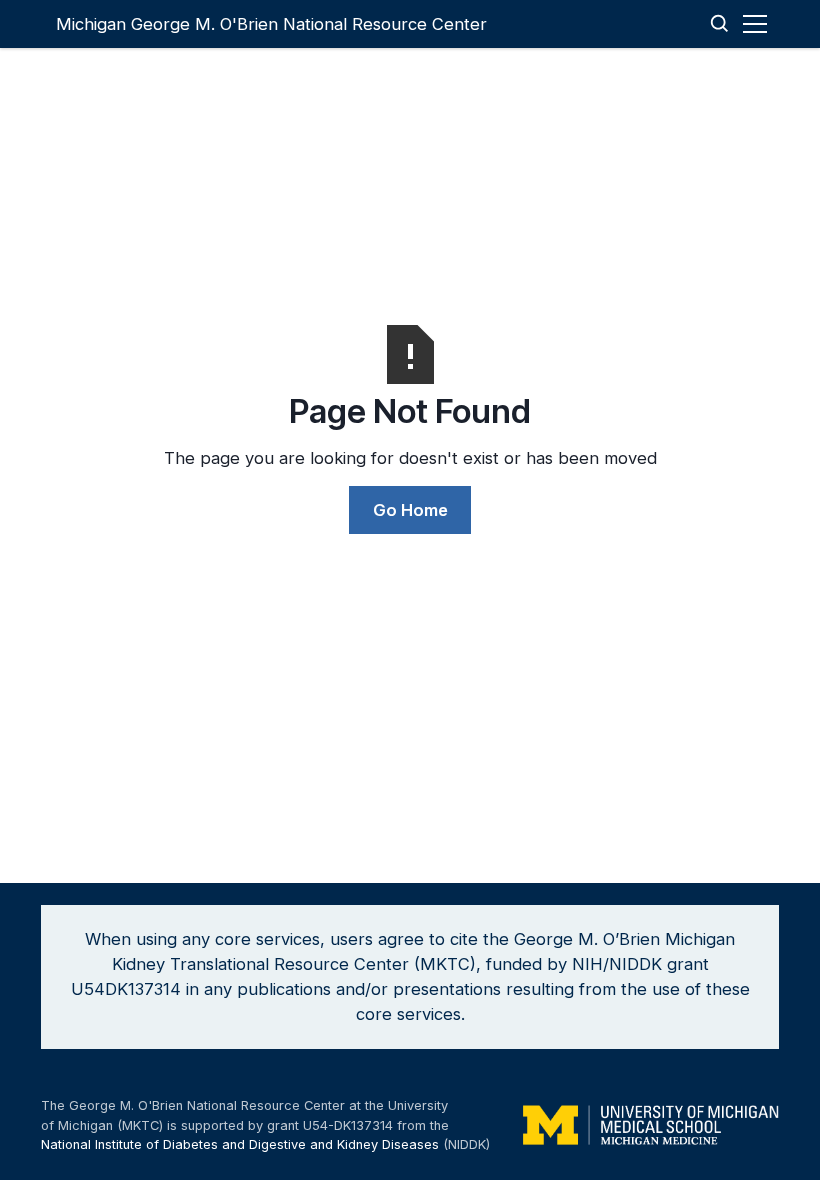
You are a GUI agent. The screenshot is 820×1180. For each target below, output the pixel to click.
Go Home (410, 510)
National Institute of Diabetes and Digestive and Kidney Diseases (240, 1144)
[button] (758, 24)
